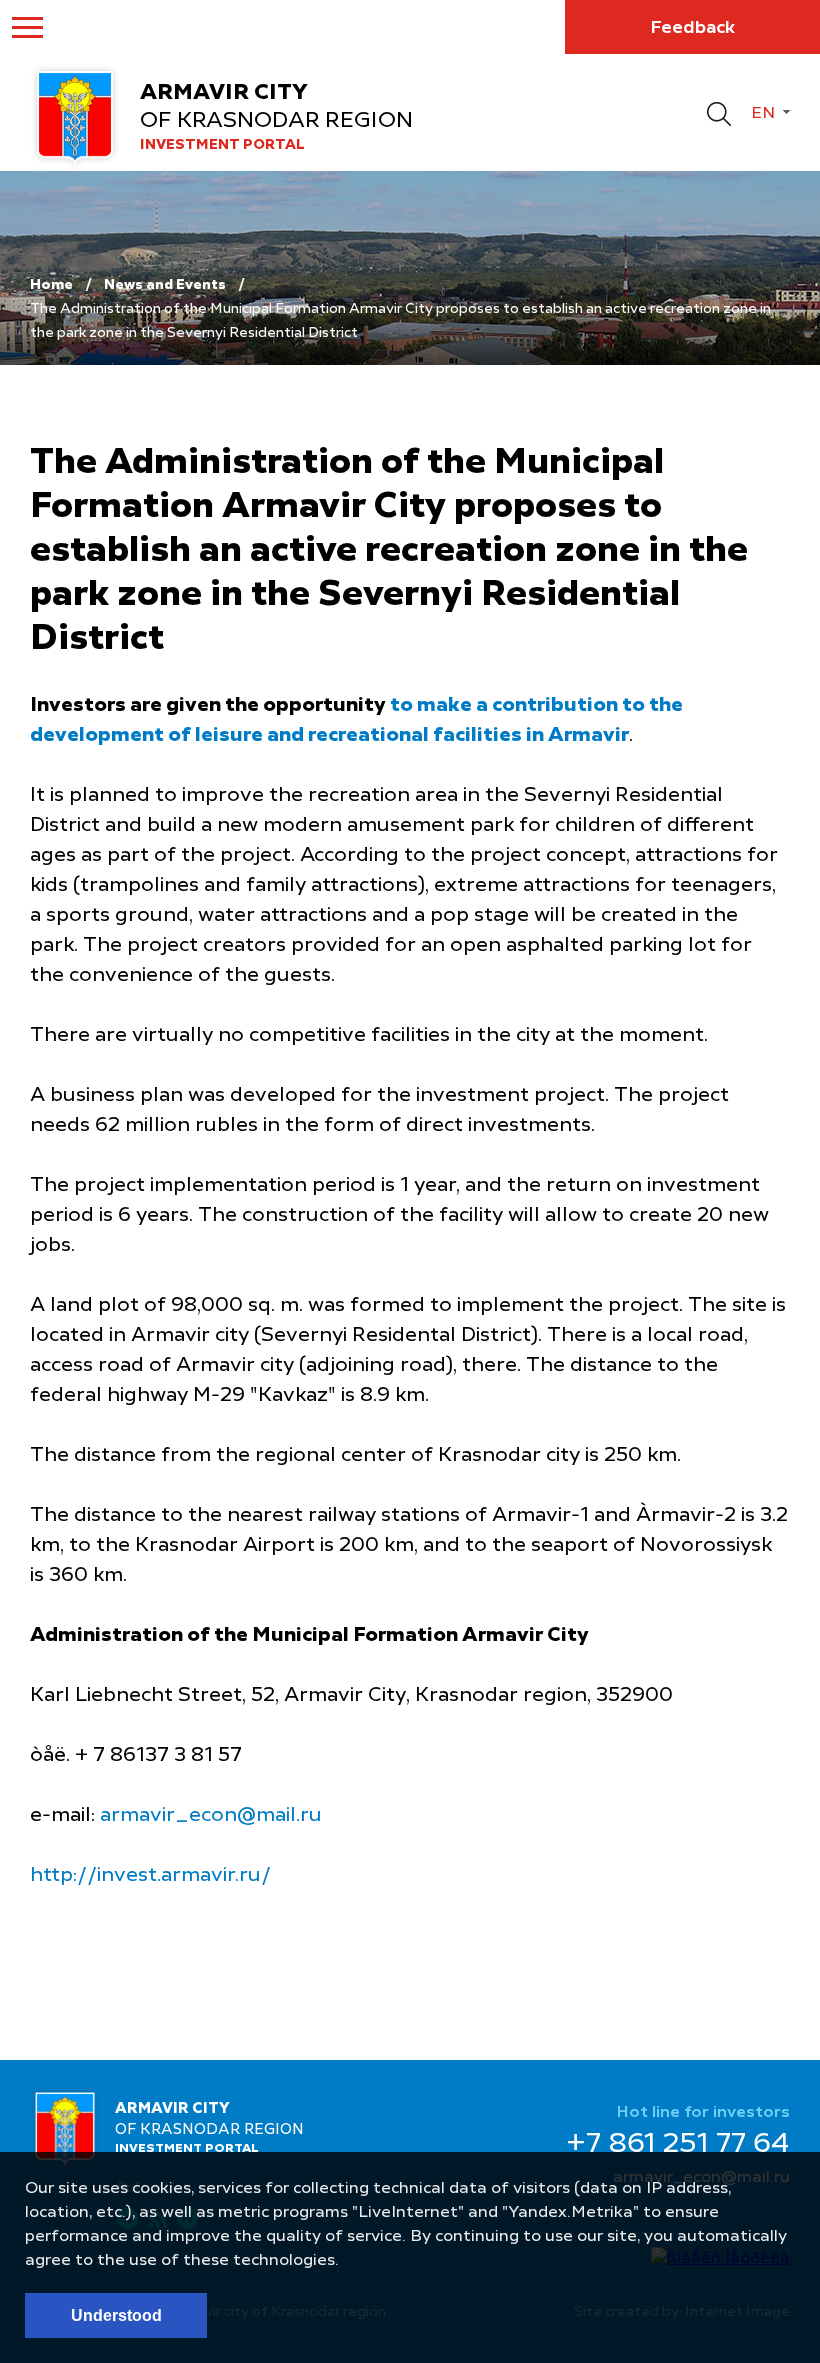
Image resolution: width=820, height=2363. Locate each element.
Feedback (692, 28)
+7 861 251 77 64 (678, 2145)
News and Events (165, 285)
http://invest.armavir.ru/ (150, 1876)
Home (51, 285)
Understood (116, 2315)
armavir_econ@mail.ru (211, 1816)
